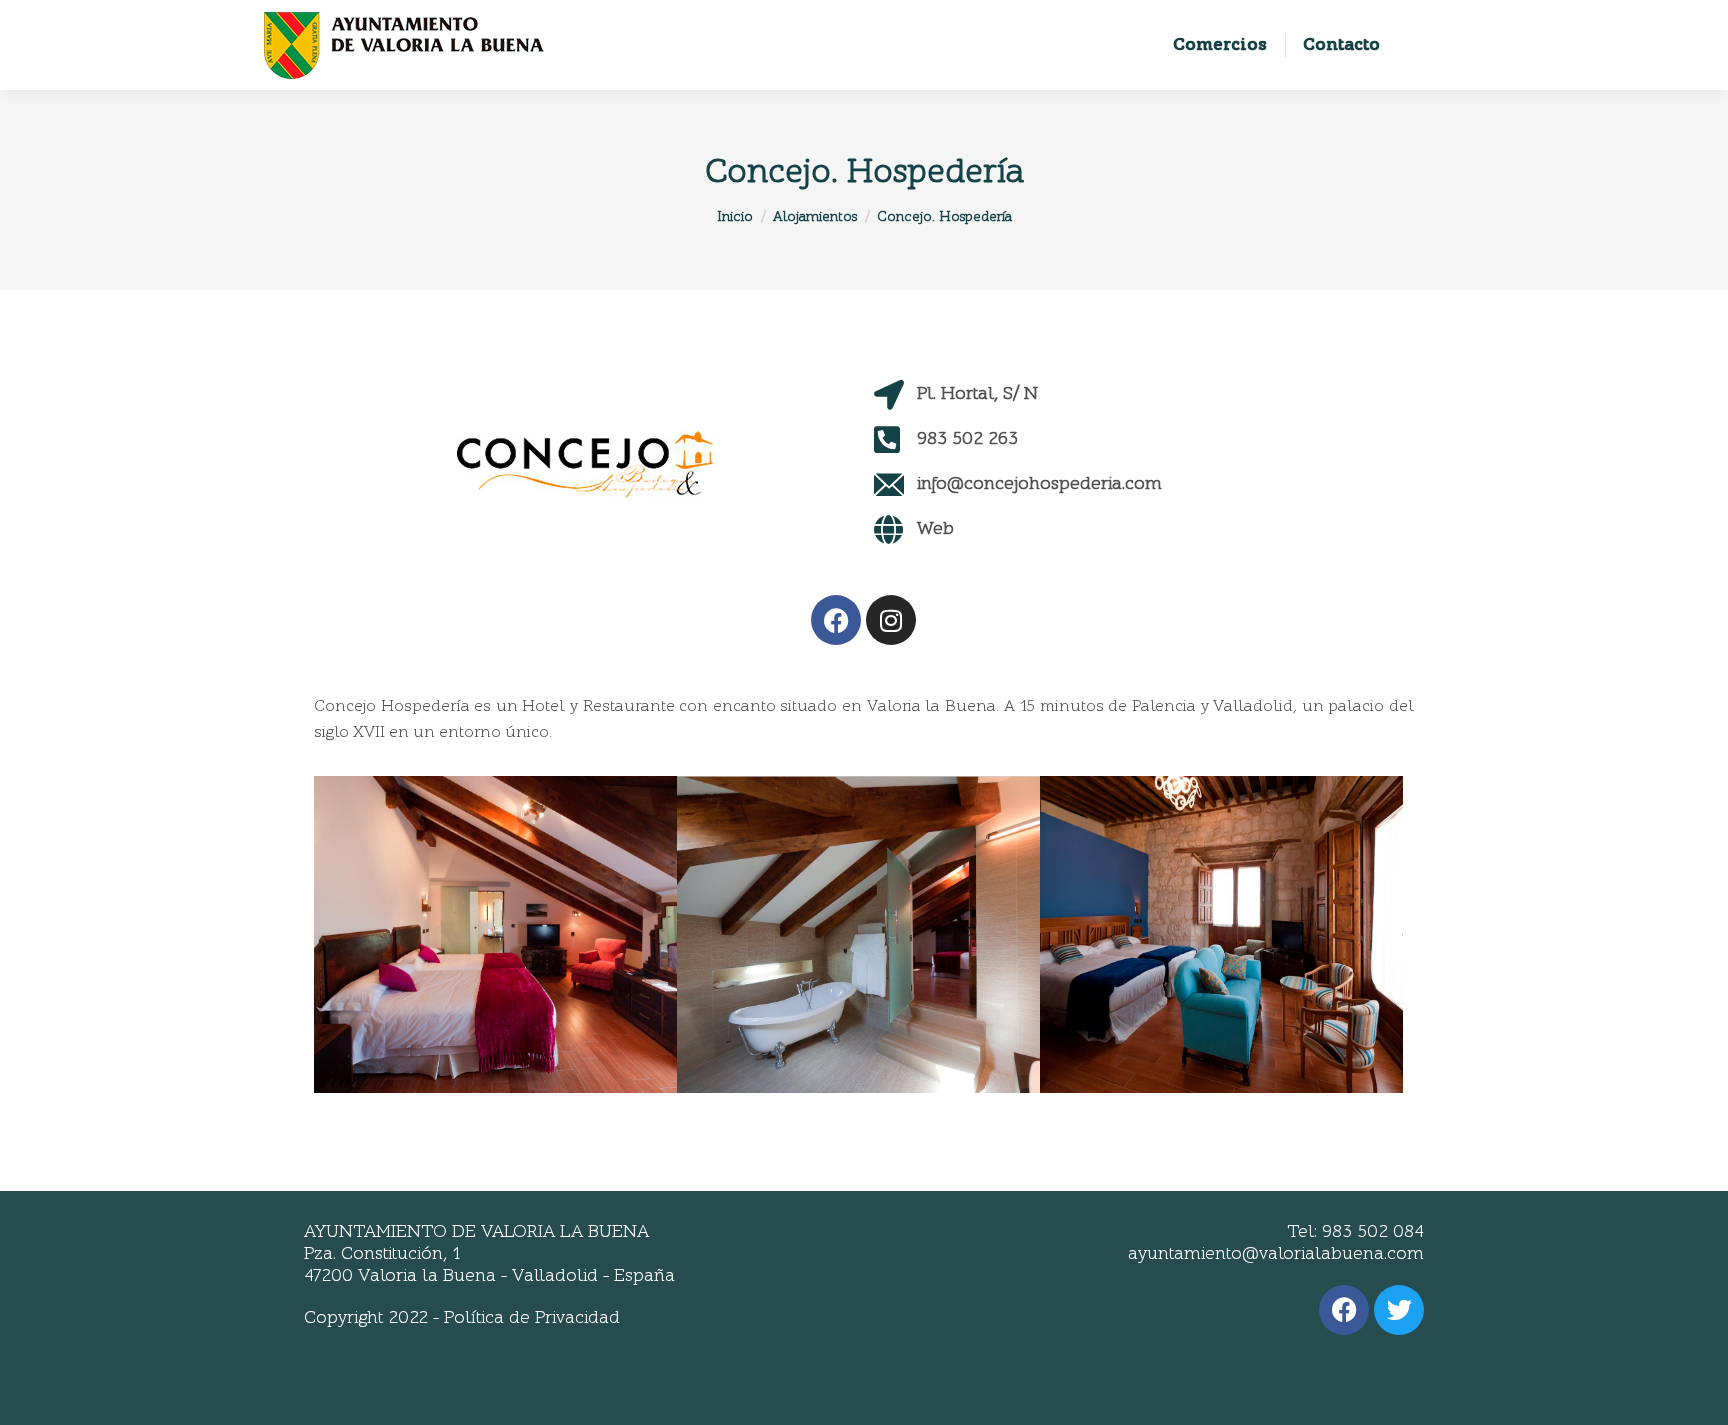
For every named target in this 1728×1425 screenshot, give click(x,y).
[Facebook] (836, 620)
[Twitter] (1399, 1310)
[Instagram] (891, 620)
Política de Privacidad (532, 1318)
